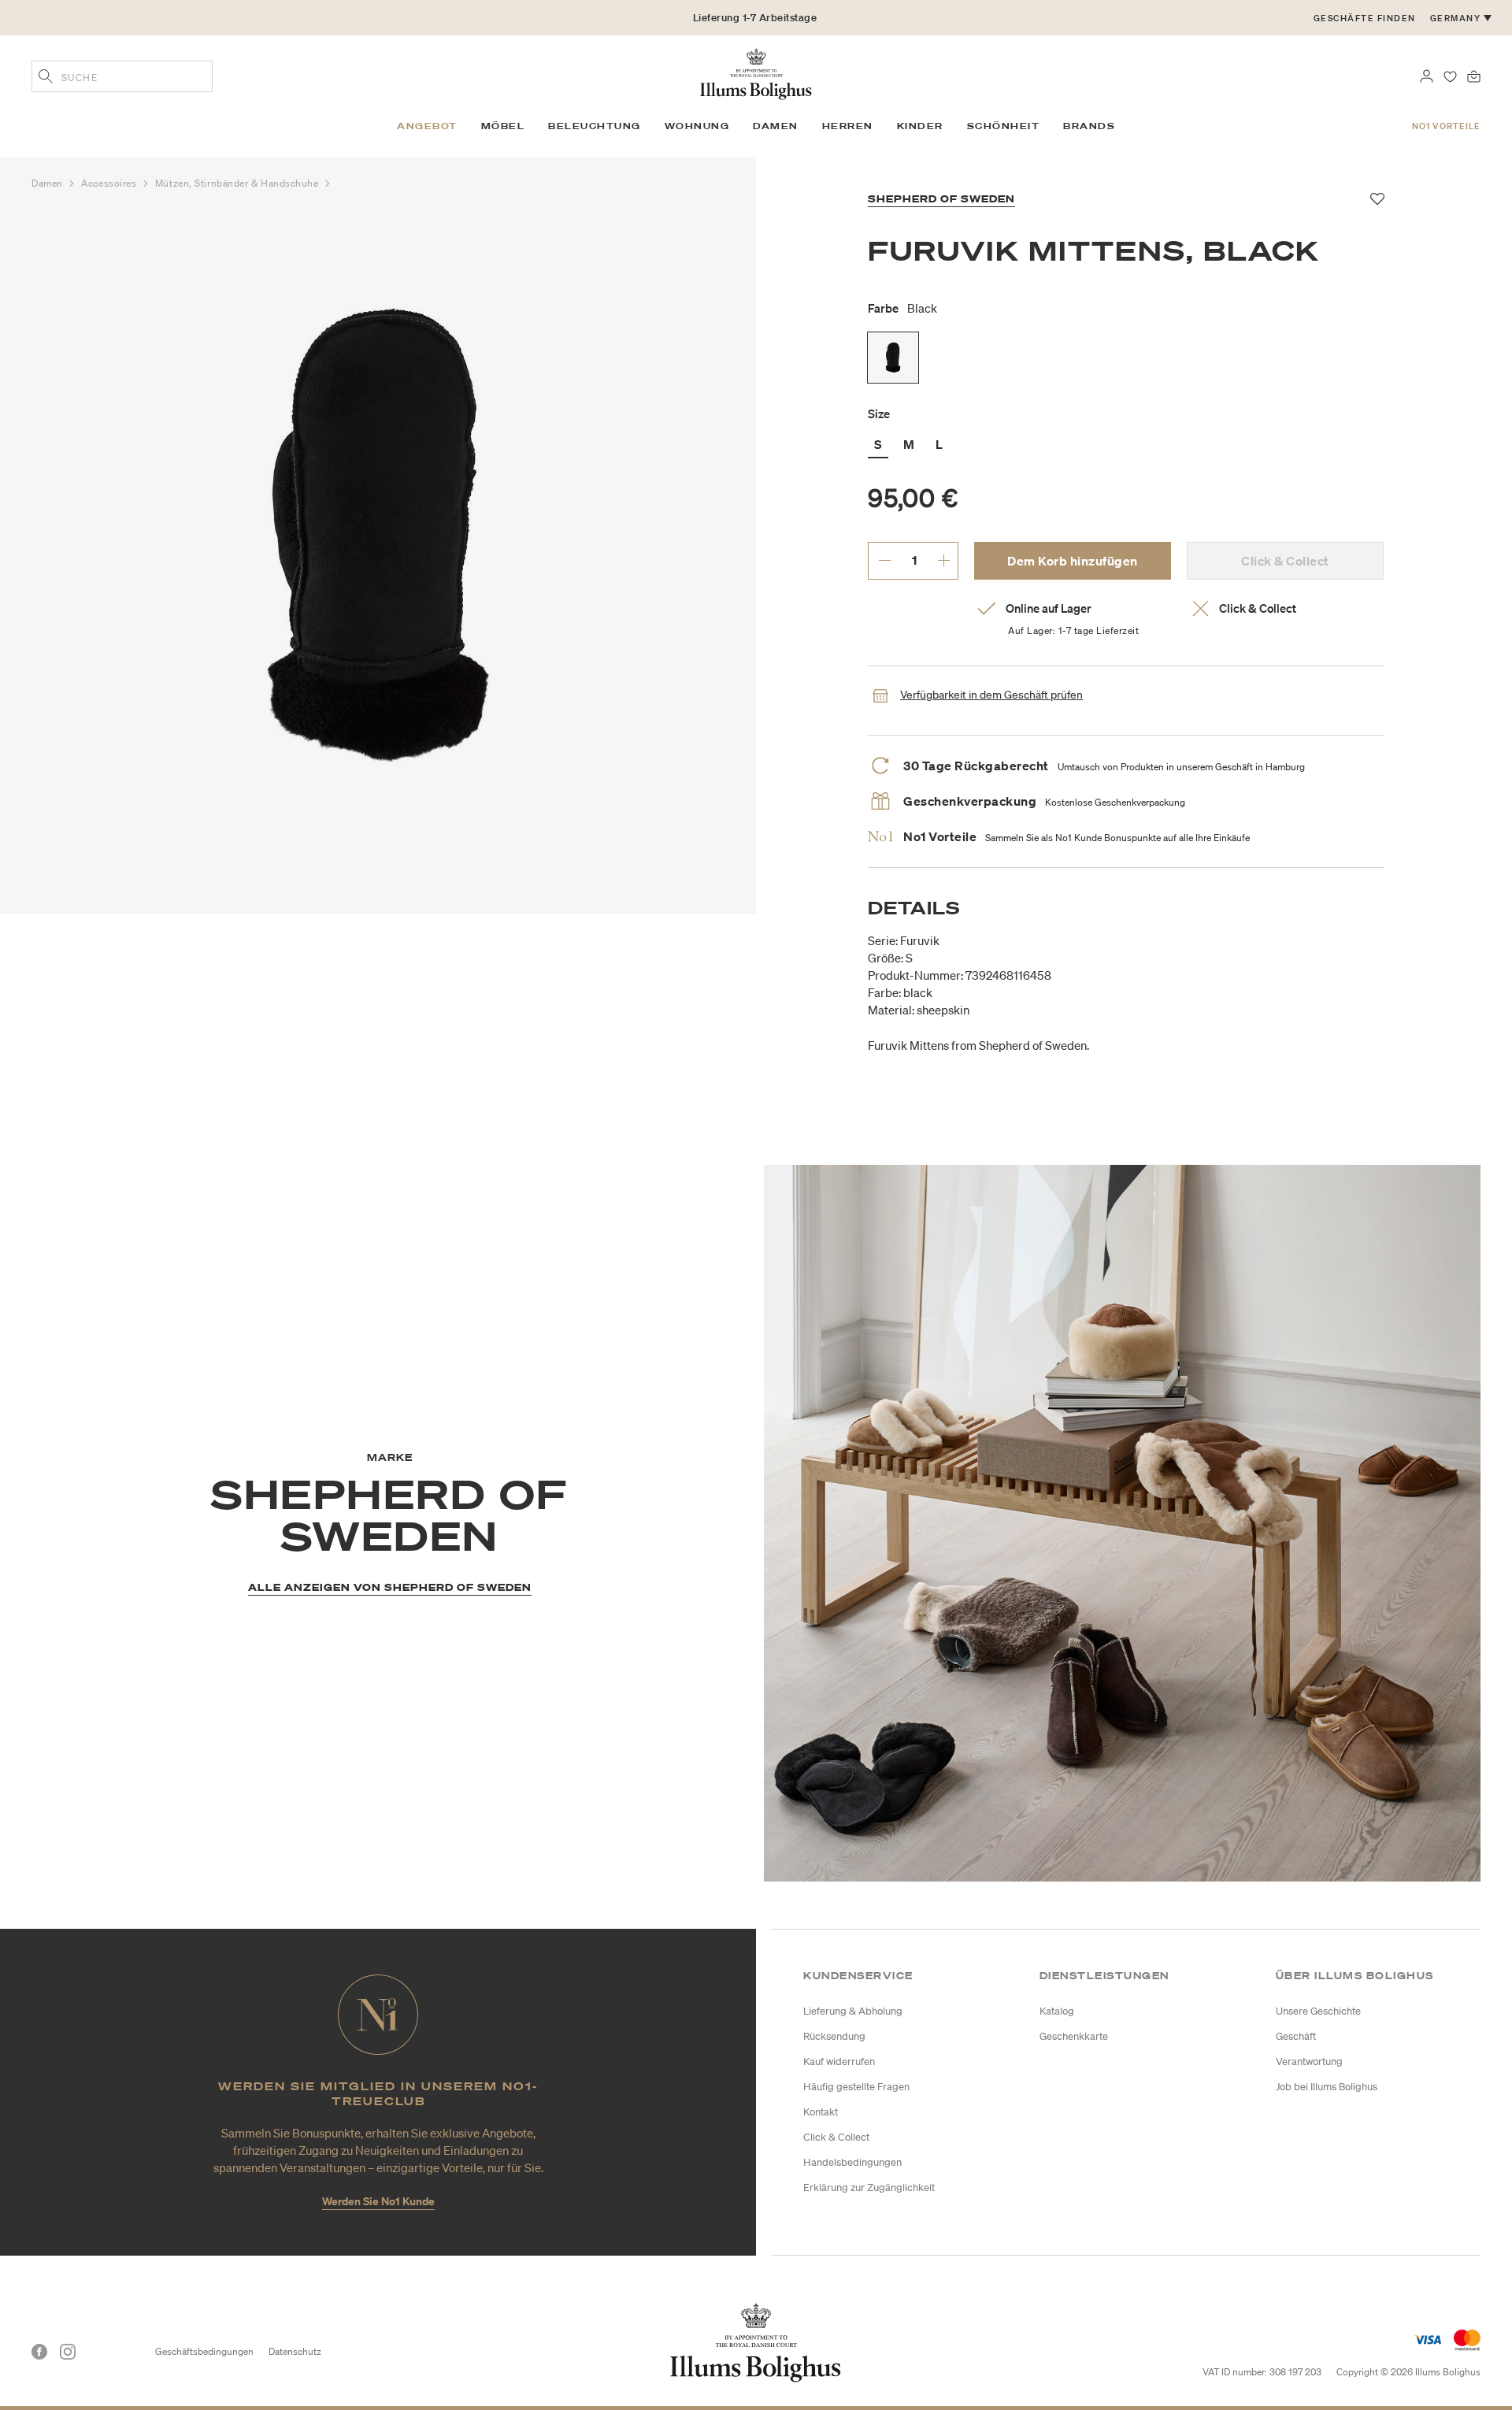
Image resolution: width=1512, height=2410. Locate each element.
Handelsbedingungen (852, 2162)
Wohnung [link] (697, 126)
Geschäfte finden (1365, 18)
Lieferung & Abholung (853, 2011)
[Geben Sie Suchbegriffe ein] (46, 78)
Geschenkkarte (1074, 2036)
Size (879, 413)
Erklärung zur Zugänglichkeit (869, 2188)
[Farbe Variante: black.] (893, 358)
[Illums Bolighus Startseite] (756, 72)
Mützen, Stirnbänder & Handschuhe (238, 183)
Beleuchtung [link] (595, 126)
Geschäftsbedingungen (204, 2351)
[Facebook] (39, 2352)
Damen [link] (776, 126)
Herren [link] (848, 126)
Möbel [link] (503, 126)
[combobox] (122, 76)
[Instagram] (68, 2352)
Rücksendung (834, 2036)
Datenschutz (295, 2351)
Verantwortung (1309, 2061)
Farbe (902, 308)
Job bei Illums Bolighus (1327, 2087)
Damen (48, 183)
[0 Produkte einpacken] (1474, 75)
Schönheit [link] (1004, 126)
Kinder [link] (920, 126)
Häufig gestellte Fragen (856, 2087)
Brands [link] (1089, 126)
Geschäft (1296, 2036)
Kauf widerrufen (839, 2061)
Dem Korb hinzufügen (1073, 561)
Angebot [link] (427, 126)
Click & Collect (836, 2137)
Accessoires (110, 183)
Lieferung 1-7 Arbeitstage (755, 18)
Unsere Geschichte (1318, 2011)
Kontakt (821, 2112)
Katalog (1057, 2011)
